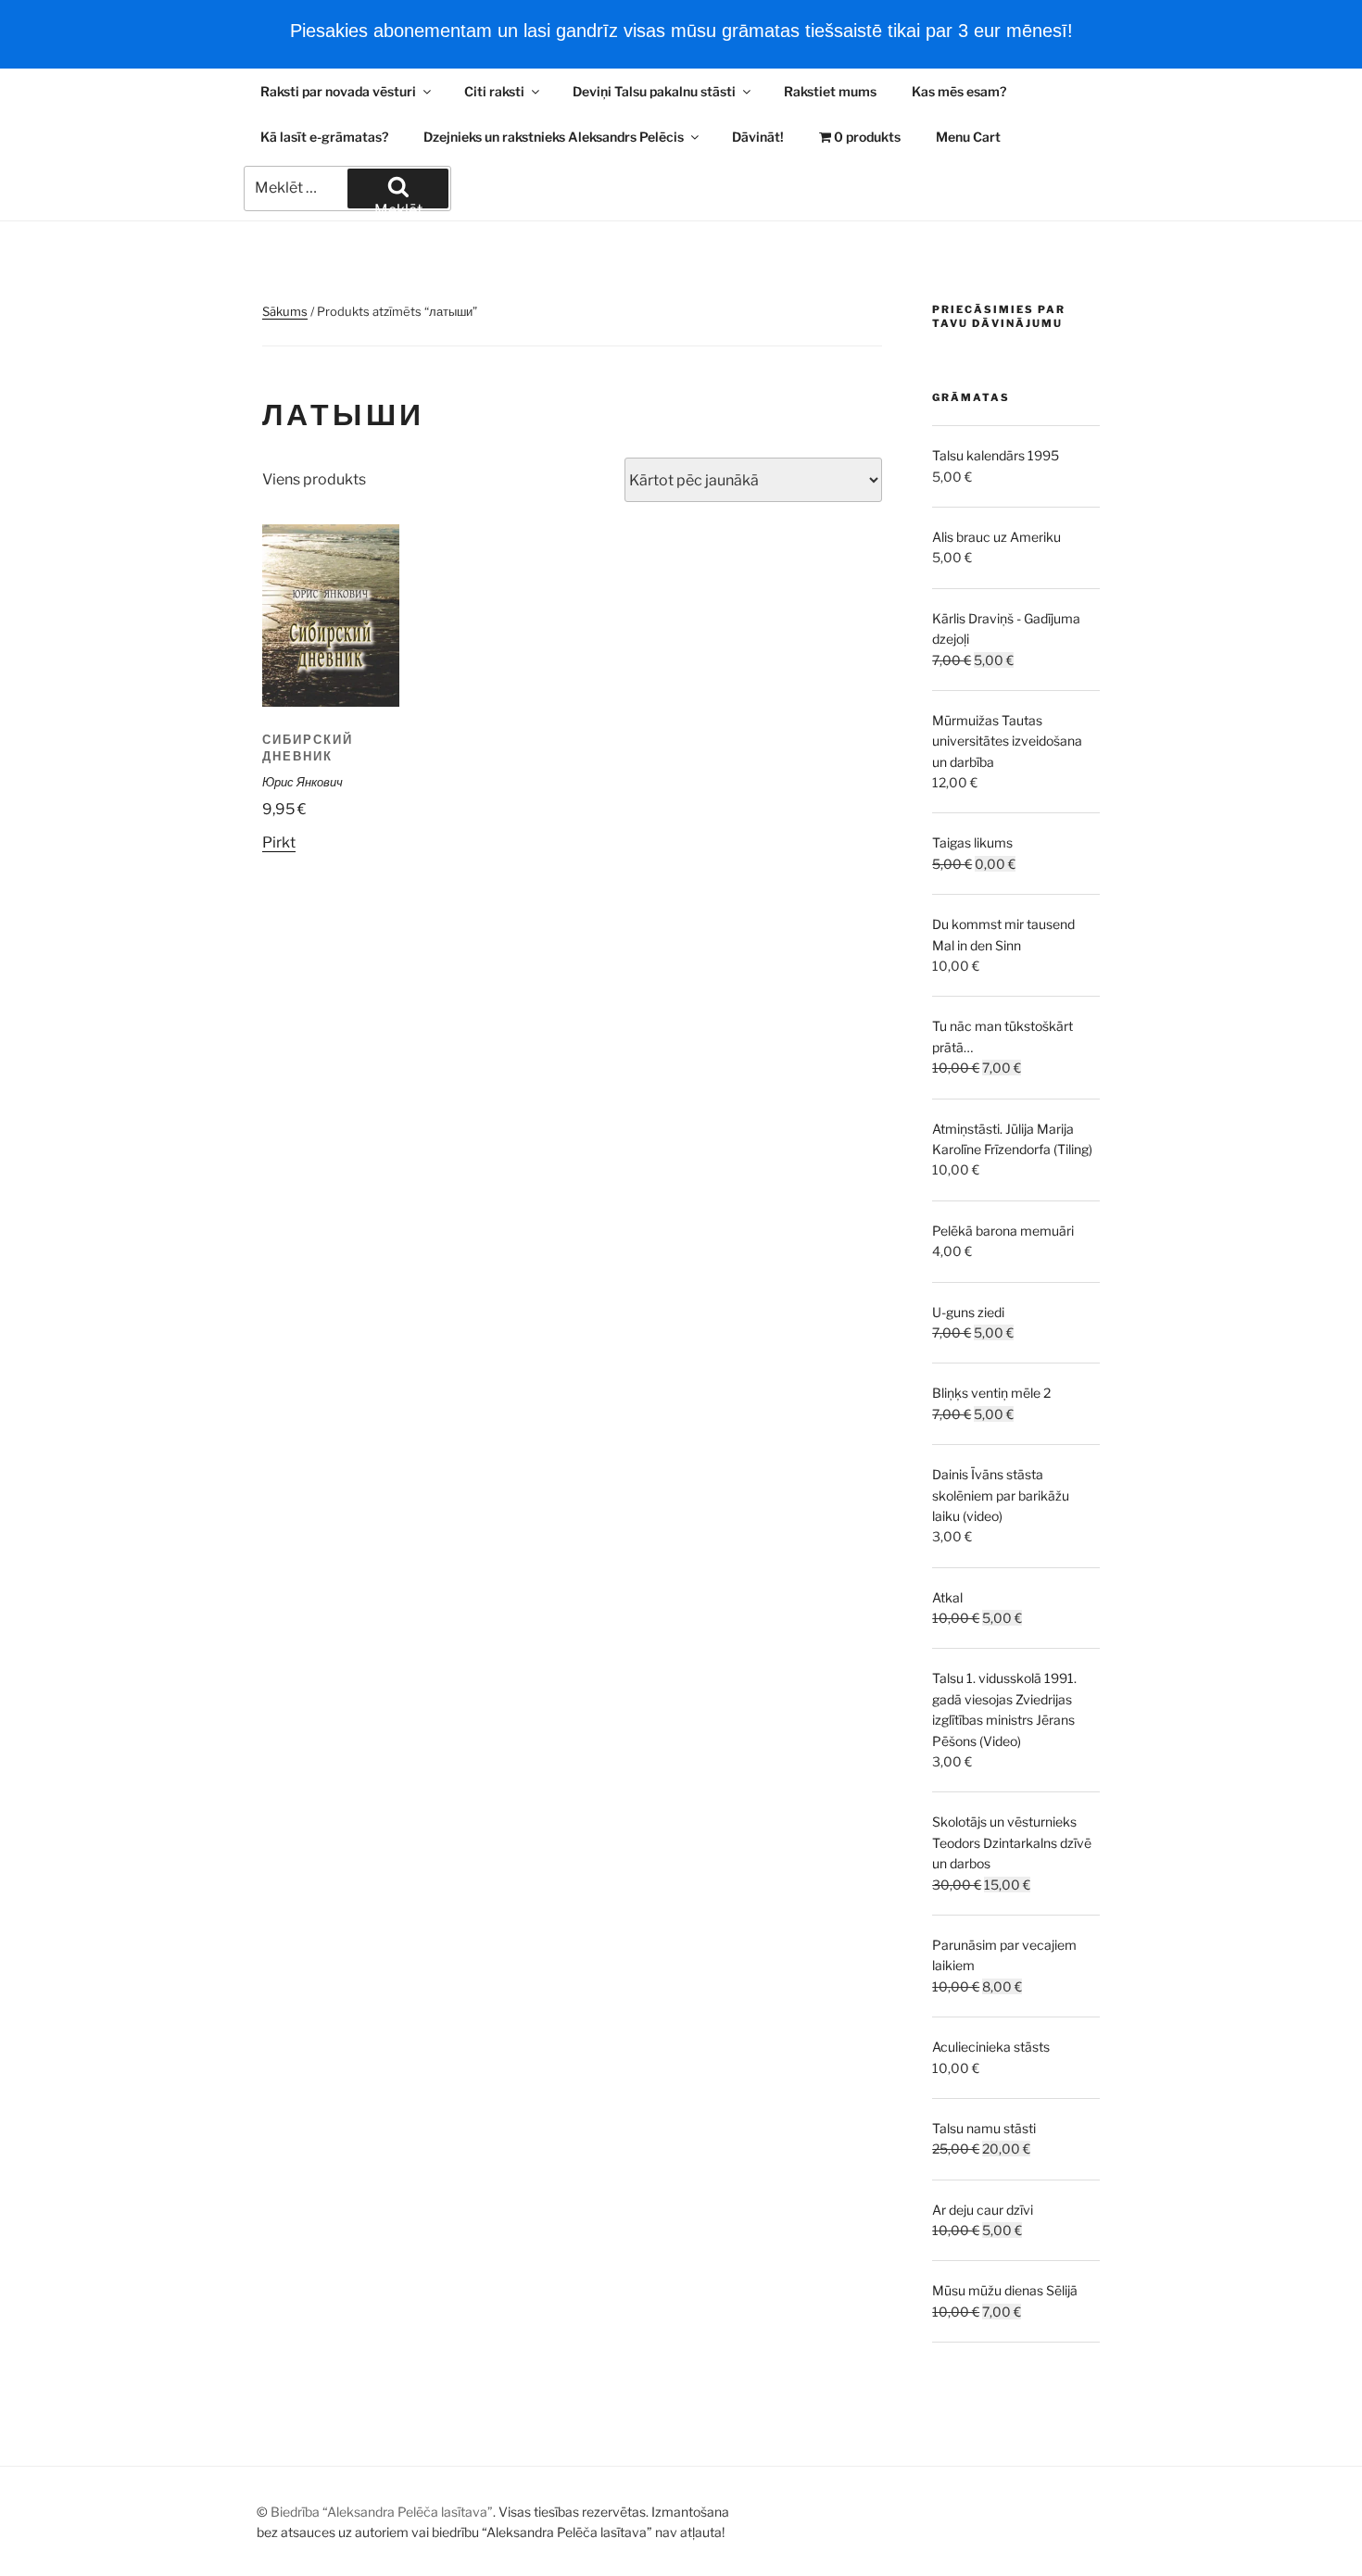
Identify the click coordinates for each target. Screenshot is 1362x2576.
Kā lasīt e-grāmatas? (324, 137)
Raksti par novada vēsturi (338, 91)
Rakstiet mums (830, 91)
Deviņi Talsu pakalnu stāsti (654, 91)
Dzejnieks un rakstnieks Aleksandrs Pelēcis (554, 137)
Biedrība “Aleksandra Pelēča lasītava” (382, 2512)
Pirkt (279, 842)
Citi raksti (494, 91)
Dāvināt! (758, 137)
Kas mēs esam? (959, 91)
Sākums (285, 311)
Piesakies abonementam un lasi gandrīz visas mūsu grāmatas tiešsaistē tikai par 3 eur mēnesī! (681, 31)
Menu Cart (968, 137)
